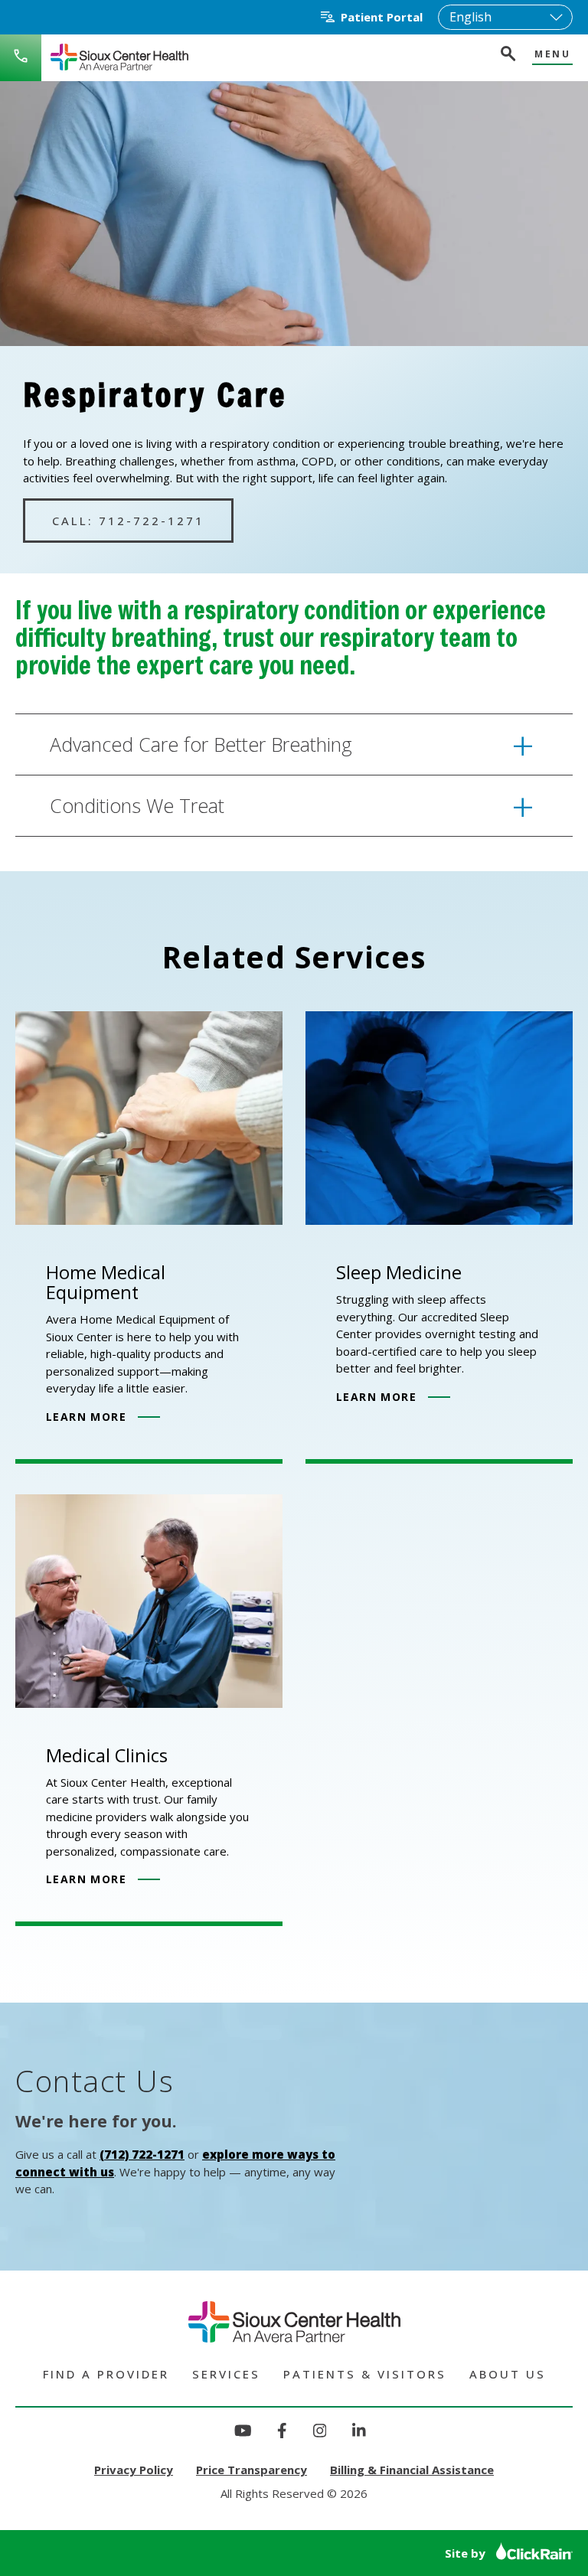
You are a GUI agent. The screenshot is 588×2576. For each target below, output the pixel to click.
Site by (467, 2553)
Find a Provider (106, 2374)
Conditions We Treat (137, 805)
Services (226, 2374)
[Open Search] (507, 56)
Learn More (86, 1417)
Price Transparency (252, 2470)
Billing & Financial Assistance (412, 2470)
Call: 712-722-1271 (128, 521)
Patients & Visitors (365, 2374)
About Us (508, 2374)
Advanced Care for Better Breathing (201, 744)
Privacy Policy (134, 2470)
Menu (552, 55)
